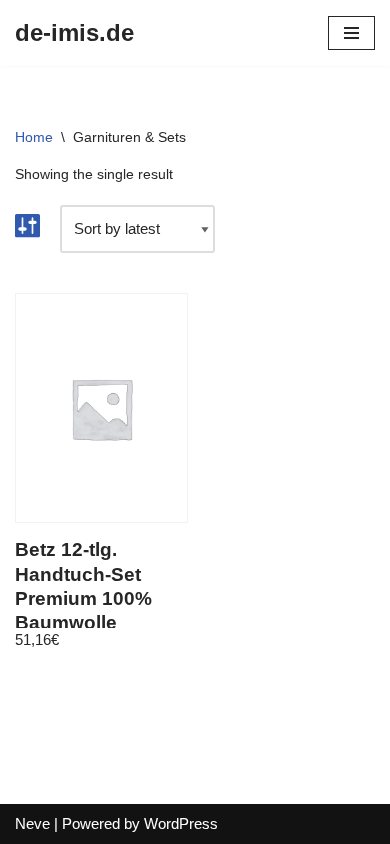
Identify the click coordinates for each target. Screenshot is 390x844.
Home (34, 137)
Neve (32, 823)
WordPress (181, 823)
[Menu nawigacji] (351, 33)
